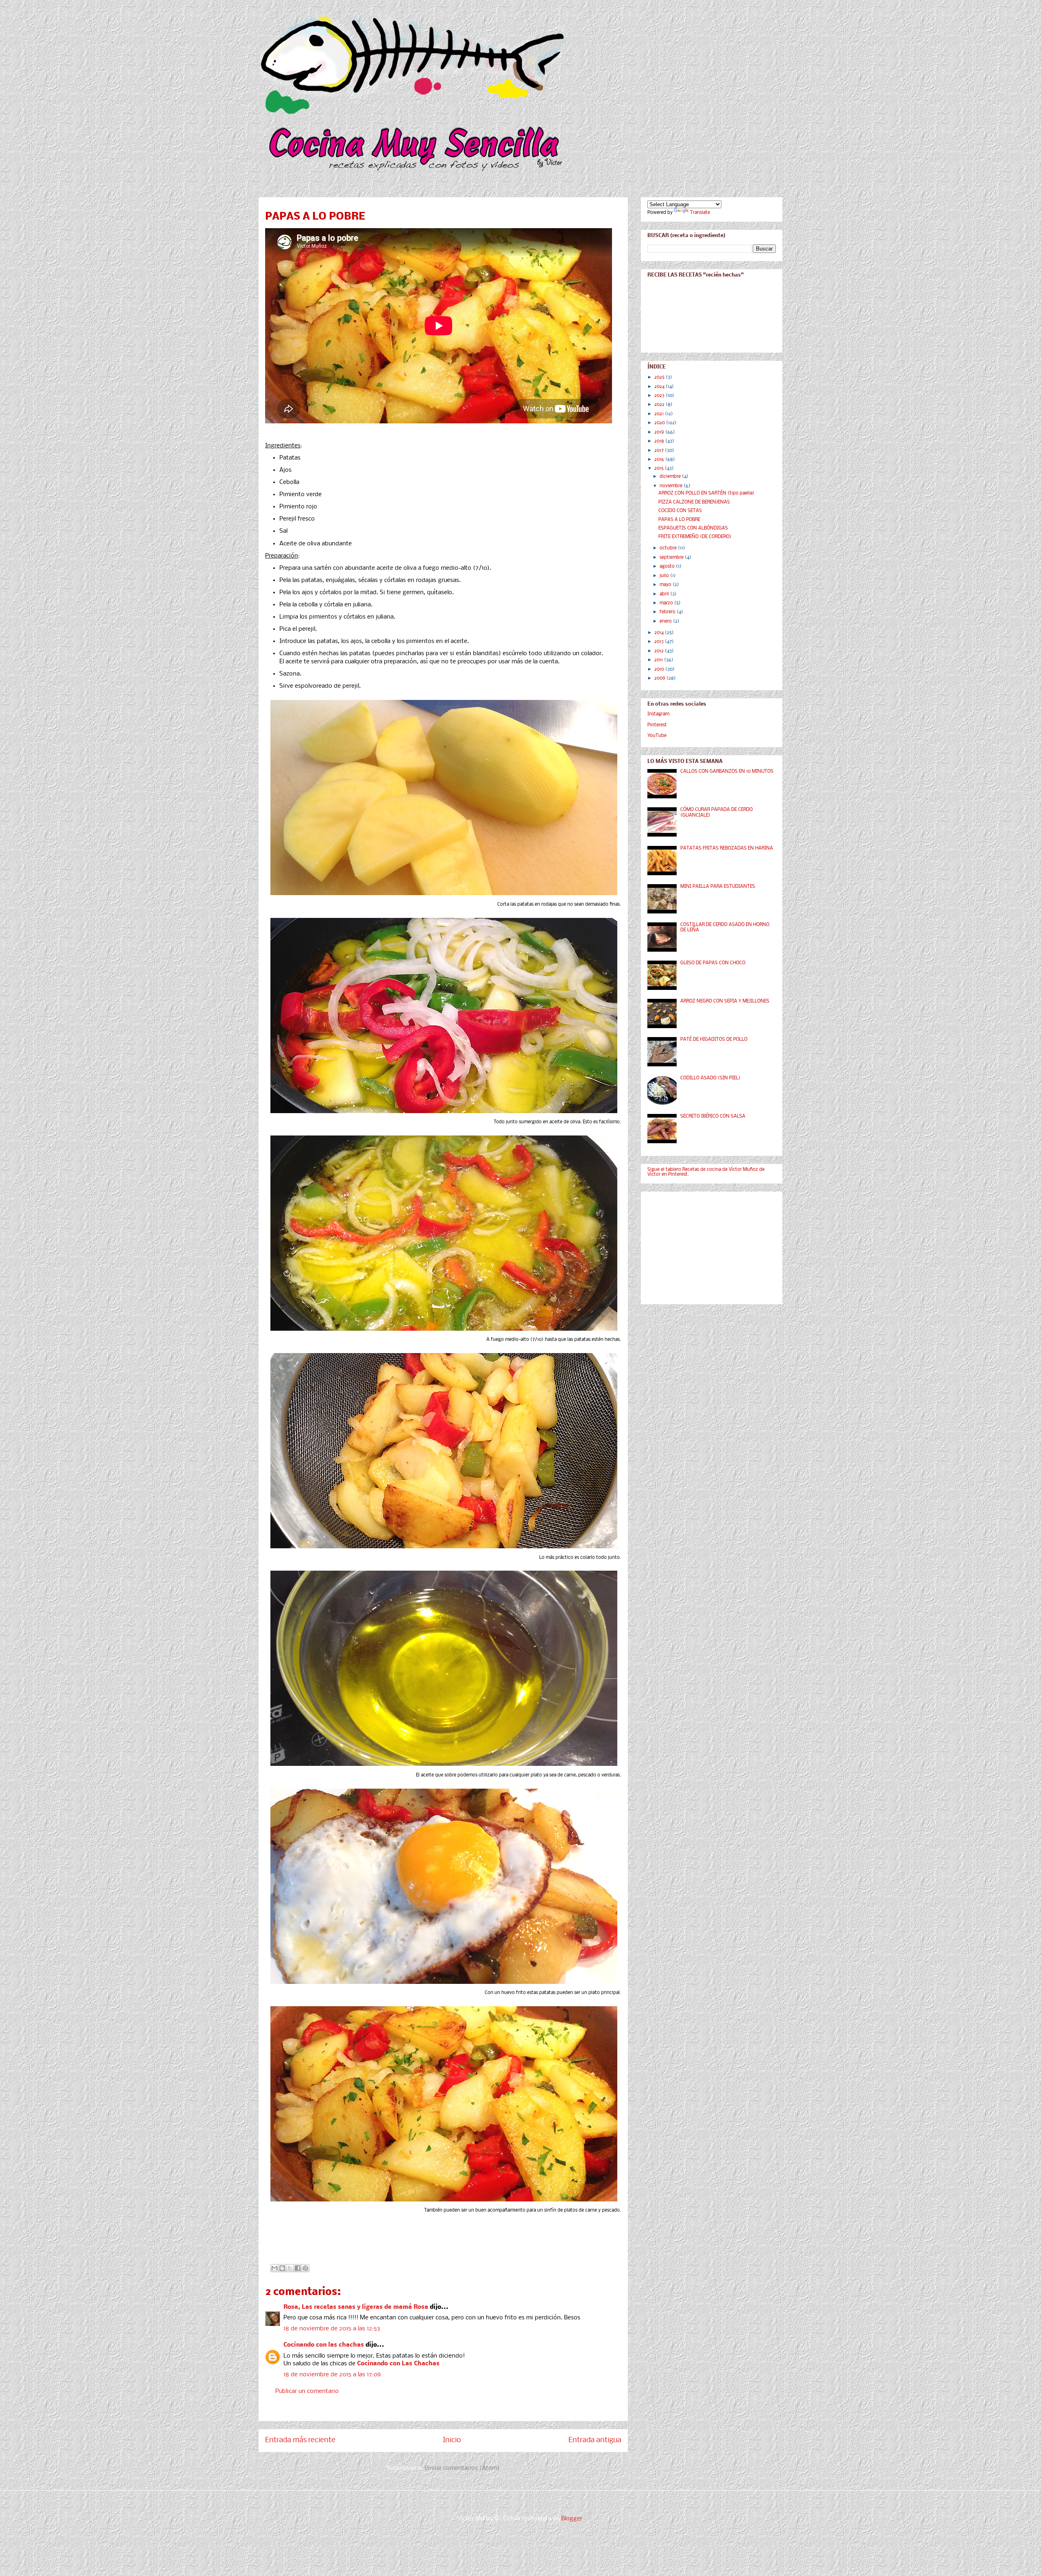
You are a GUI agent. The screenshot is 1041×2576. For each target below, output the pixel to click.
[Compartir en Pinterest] (305, 2268)
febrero (668, 612)
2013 (660, 642)
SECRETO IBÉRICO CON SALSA (713, 1116)
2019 (660, 432)
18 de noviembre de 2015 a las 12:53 (332, 2329)
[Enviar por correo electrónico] (274, 2268)
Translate (700, 213)
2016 (660, 460)
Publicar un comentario (307, 2391)
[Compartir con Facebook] (298, 2268)
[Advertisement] (708, 1246)
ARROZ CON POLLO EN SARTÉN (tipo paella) (706, 493)
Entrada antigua (595, 2440)
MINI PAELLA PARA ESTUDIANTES (718, 887)
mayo (666, 585)
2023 (660, 396)
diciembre (671, 477)
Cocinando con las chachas (324, 2345)
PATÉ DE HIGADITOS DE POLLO (714, 1040)
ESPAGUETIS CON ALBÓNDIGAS (693, 528)
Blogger (572, 2519)
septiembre (672, 558)
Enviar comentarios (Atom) (462, 2468)
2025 (660, 377)
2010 (660, 669)
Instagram (658, 714)
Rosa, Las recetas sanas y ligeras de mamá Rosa (356, 2307)
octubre (669, 548)
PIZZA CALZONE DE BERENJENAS (694, 502)
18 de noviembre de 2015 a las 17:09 (332, 2375)
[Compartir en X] (290, 2268)
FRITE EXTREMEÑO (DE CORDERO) (695, 537)
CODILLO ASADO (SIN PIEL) (710, 1078)
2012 (660, 651)
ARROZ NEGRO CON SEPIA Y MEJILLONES (725, 1001)
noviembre (672, 486)
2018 (660, 441)
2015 (660, 469)
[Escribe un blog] (282, 2268)
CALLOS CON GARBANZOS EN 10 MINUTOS (727, 771)
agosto (668, 567)
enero (666, 621)
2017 (660, 451)
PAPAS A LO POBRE (679, 520)
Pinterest (657, 725)
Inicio (452, 2440)
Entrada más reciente (300, 2440)
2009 (660, 678)
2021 (660, 414)
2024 (660, 387)
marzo (667, 603)
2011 (659, 660)
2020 (660, 423)
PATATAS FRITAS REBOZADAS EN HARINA (727, 848)
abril (665, 594)
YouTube (657, 736)
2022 (660, 405)
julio (665, 576)
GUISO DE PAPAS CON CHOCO (713, 963)
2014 (660, 633)
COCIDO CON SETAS (680, 511)
